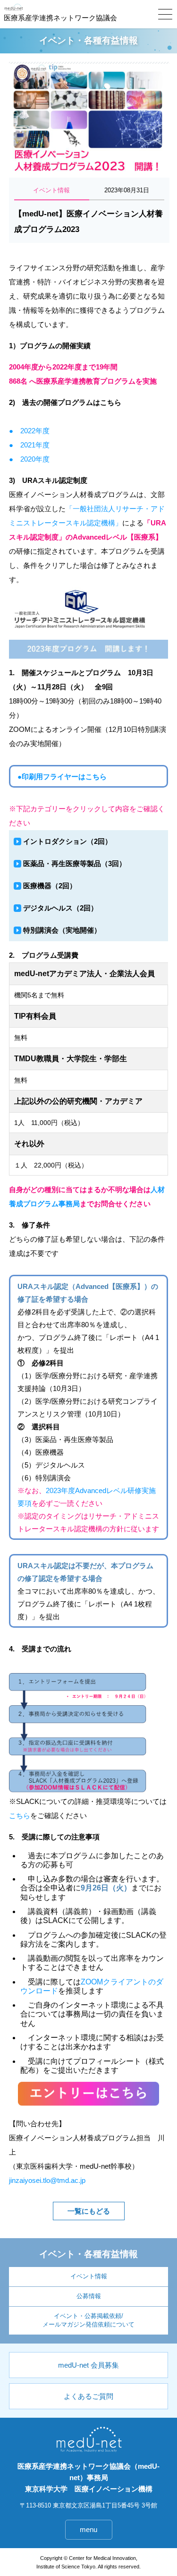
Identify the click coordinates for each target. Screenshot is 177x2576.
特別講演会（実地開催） (62, 930)
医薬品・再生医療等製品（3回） (75, 863)
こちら (20, 1816)
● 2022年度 (29, 431)
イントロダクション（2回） (67, 841)
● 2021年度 (29, 445)
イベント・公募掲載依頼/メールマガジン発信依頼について (88, 2320)
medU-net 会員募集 (88, 2365)
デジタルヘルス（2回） (60, 908)
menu (88, 2529)
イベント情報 (89, 2276)
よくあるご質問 (88, 2396)
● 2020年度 (29, 459)
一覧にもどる (89, 2211)
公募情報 (89, 2296)
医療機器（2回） (50, 886)
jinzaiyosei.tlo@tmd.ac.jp (47, 2180)
